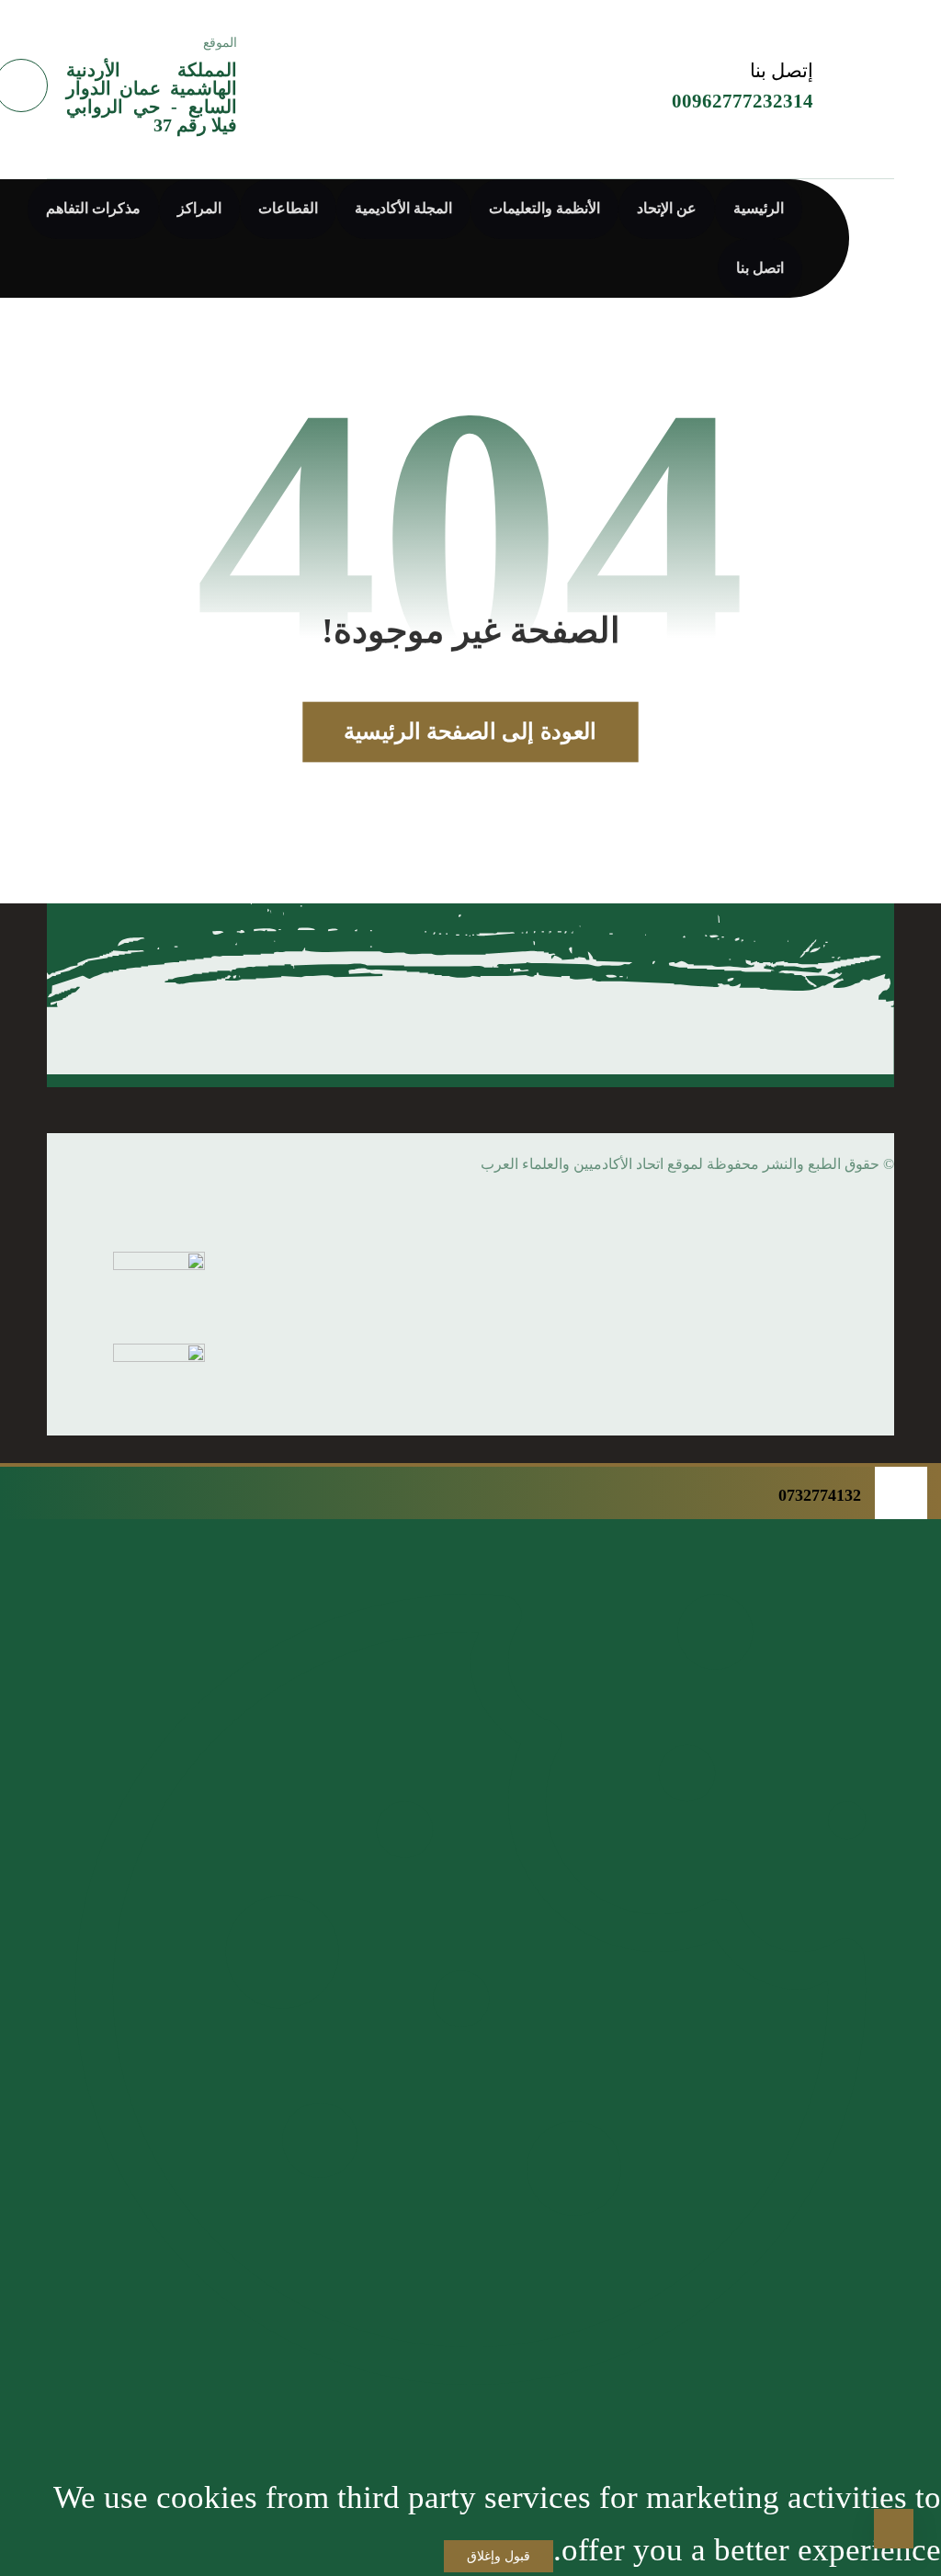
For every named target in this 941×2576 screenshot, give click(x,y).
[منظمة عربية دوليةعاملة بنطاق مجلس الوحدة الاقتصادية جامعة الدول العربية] (417, 76)
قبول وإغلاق (499, 2556)
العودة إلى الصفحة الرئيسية (470, 732)
